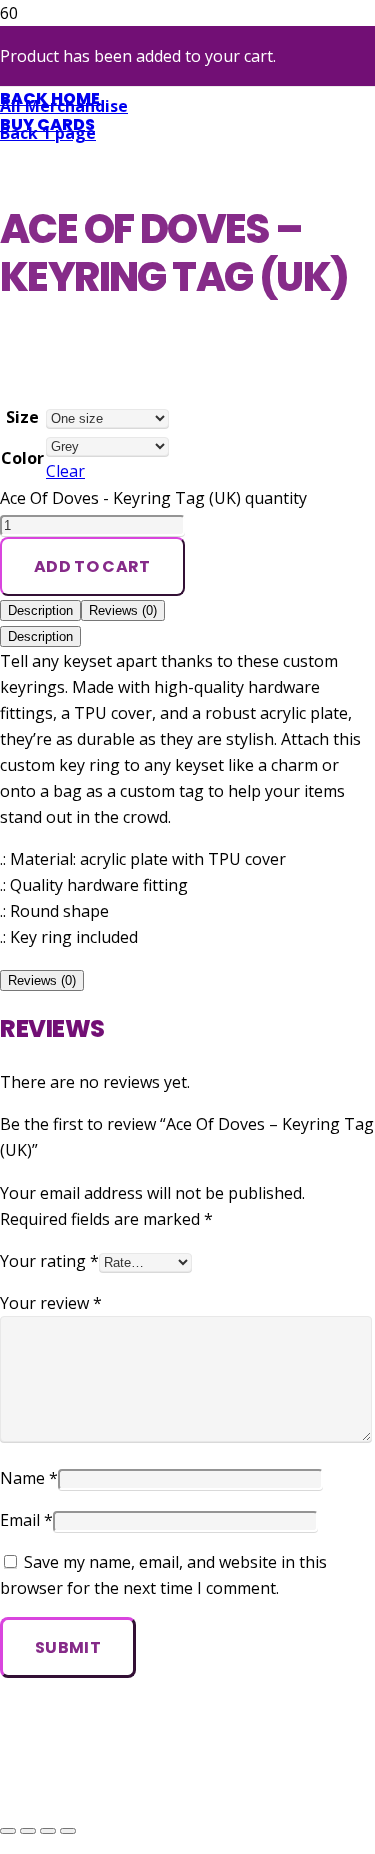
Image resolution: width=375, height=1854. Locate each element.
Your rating (49, 1261)
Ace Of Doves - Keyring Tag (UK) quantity (153, 498)
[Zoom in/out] (8, 1831)
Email (26, 1520)
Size (22, 417)
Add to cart (92, 566)
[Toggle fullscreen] (28, 1831)
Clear (65, 471)
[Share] (48, 1831)
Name (29, 1478)
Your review (51, 1303)
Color (22, 458)
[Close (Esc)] (68, 1831)
